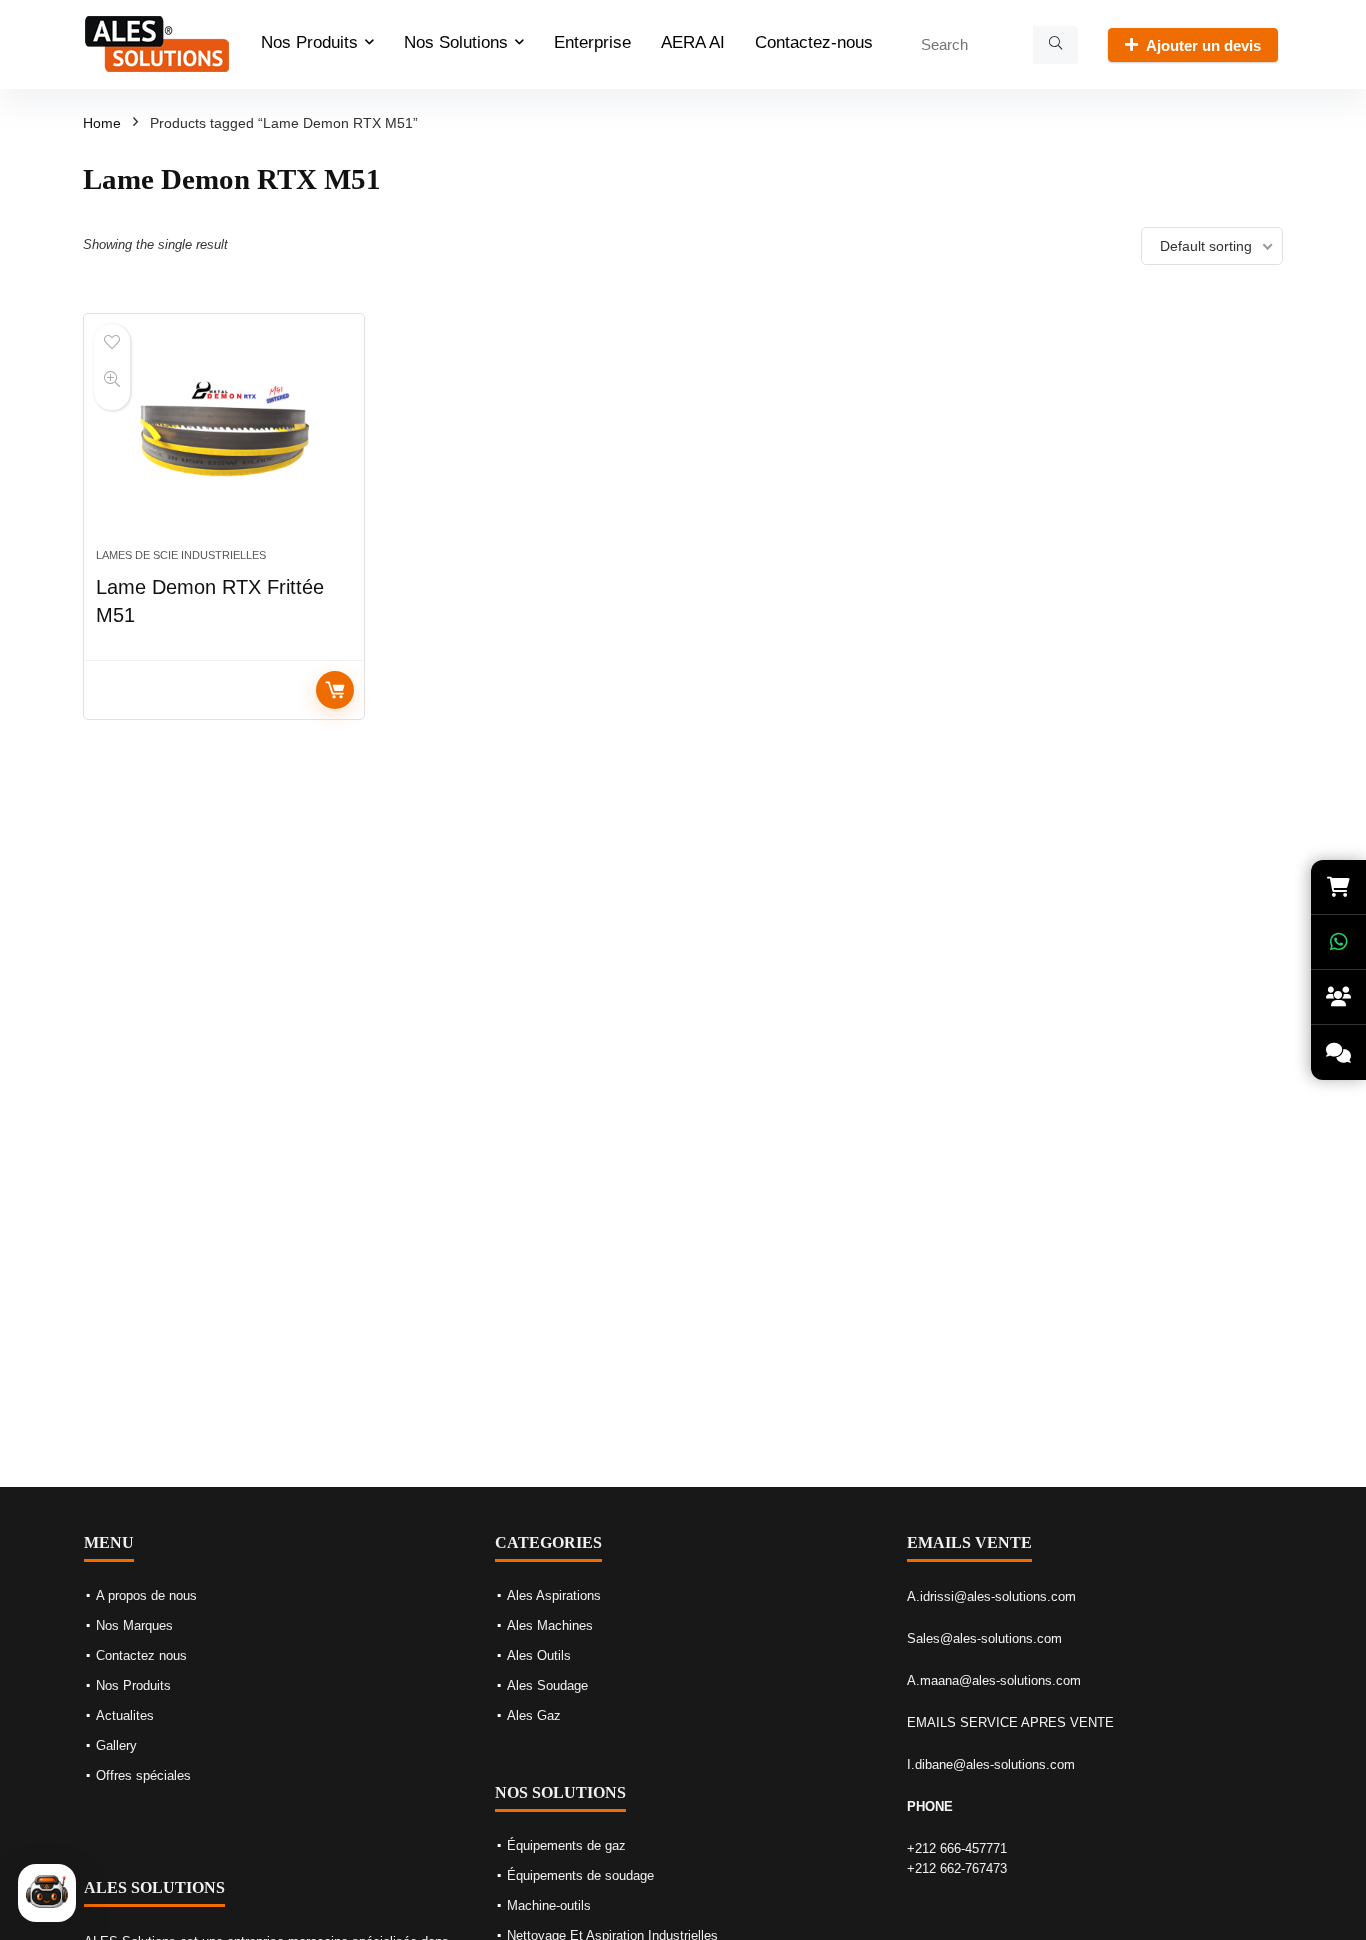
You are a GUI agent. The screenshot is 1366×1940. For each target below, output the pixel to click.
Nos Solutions (456, 42)
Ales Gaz (534, 1715)
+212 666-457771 (957, 1848)
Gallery (116, 1745)
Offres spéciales (143, 1775)
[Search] (1055, 45)
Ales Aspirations (554, 1595)
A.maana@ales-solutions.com (994, 1680)
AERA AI (693, 42)
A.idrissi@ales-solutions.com (991, 1596)
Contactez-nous (814, 42)
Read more (335, 690)
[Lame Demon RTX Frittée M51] (224, 441)
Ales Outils (539, 1655)
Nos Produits (309, 42)
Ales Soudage (547, 1685)
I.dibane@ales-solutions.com (991, 1764)
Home (102, 123)
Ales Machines (550, 1625)
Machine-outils (549, 1905)
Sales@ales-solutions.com (984, 1638)
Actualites (125, 1715)
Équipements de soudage (580, 1875)
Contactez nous (141, 1655)
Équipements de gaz (566, 1845)
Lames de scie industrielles (181, 555)
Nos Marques (134, 1625)
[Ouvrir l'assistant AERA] (47, 1893)
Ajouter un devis (1203, 45)
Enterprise (592, 42)
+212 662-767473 (957, 1868)
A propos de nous (146, 1595)
